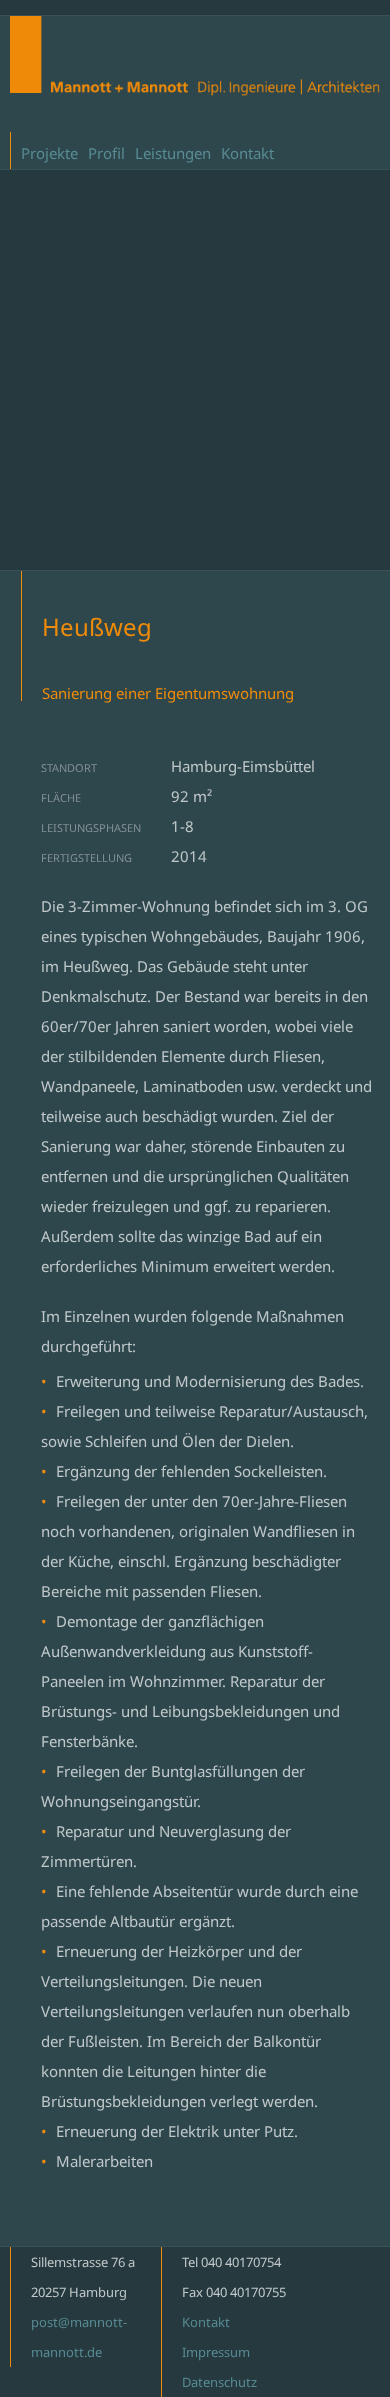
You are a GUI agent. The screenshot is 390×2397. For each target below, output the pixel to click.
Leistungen (173, 153)
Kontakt (247, 153)
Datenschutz (219, 2382)
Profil (106, 153)
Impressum (216, 2352)
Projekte (49, 153)
